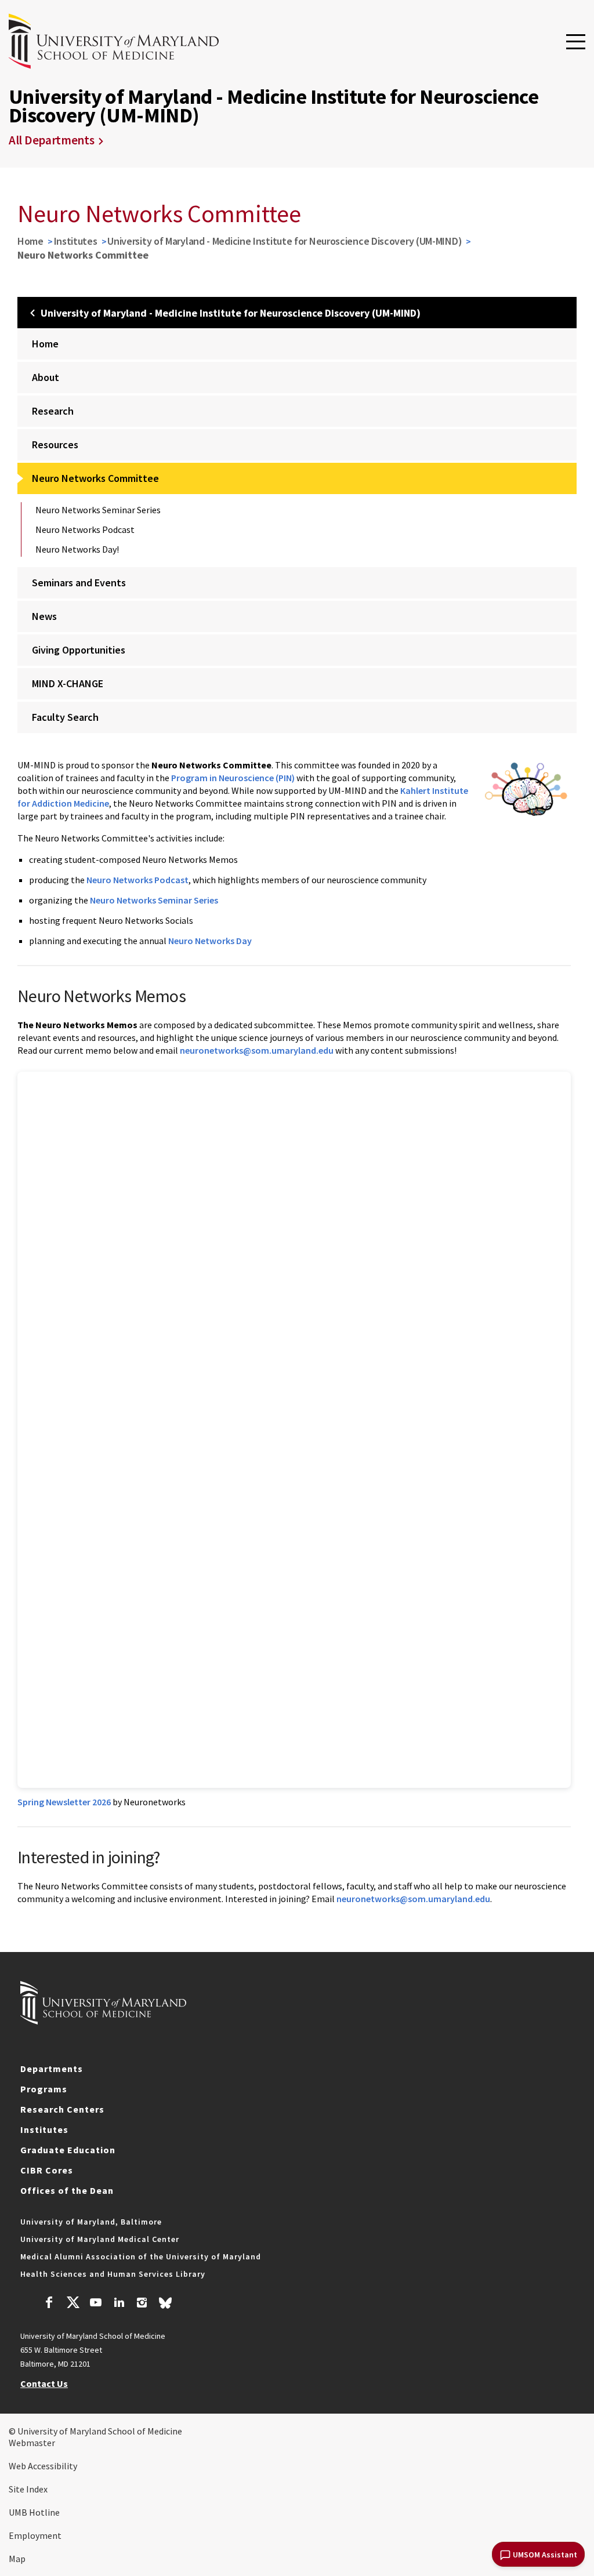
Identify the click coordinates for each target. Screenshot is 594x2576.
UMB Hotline (34, 2512)
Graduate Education (68, 2150)
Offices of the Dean (67, 2190)
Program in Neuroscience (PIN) (233, 778)
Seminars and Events (79, 583)
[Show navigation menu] (576, 42)
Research (53, 411)
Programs (44, 2089)
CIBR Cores (47, 2170)
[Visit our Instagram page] (142, 2304)
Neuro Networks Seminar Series (98, 510)
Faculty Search (65, 717)
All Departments (52, 140)
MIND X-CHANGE (68, 683)
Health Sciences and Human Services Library (113, 2274)
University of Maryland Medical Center (100, 2239)
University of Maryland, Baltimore (91, 2222)
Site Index (28, 2489)
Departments (52, 2069)
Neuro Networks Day (210, 941)
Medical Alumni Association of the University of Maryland (141, 2256)
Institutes (76, 241)
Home (30, 241)
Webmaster (32, 2443)
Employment (35, 2535)
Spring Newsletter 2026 (64, 1802)
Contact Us (44, 2383)
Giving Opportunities (79, 650)
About (46, 377)
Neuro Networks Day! (77, 549)
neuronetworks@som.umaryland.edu (257, 1050)
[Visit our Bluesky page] (165, 2306)
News (44, 616)
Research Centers (62, 2109)
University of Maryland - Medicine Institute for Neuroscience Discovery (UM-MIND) (285, 241)
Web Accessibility (43, 2466)
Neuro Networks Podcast (85, 529)
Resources (55, 445)
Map (17, 2559)
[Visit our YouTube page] (96, 2304)
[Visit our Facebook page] (49, 2304)
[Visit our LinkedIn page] (119, 2304)
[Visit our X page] (73, 2304)
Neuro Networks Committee (95, 478)
